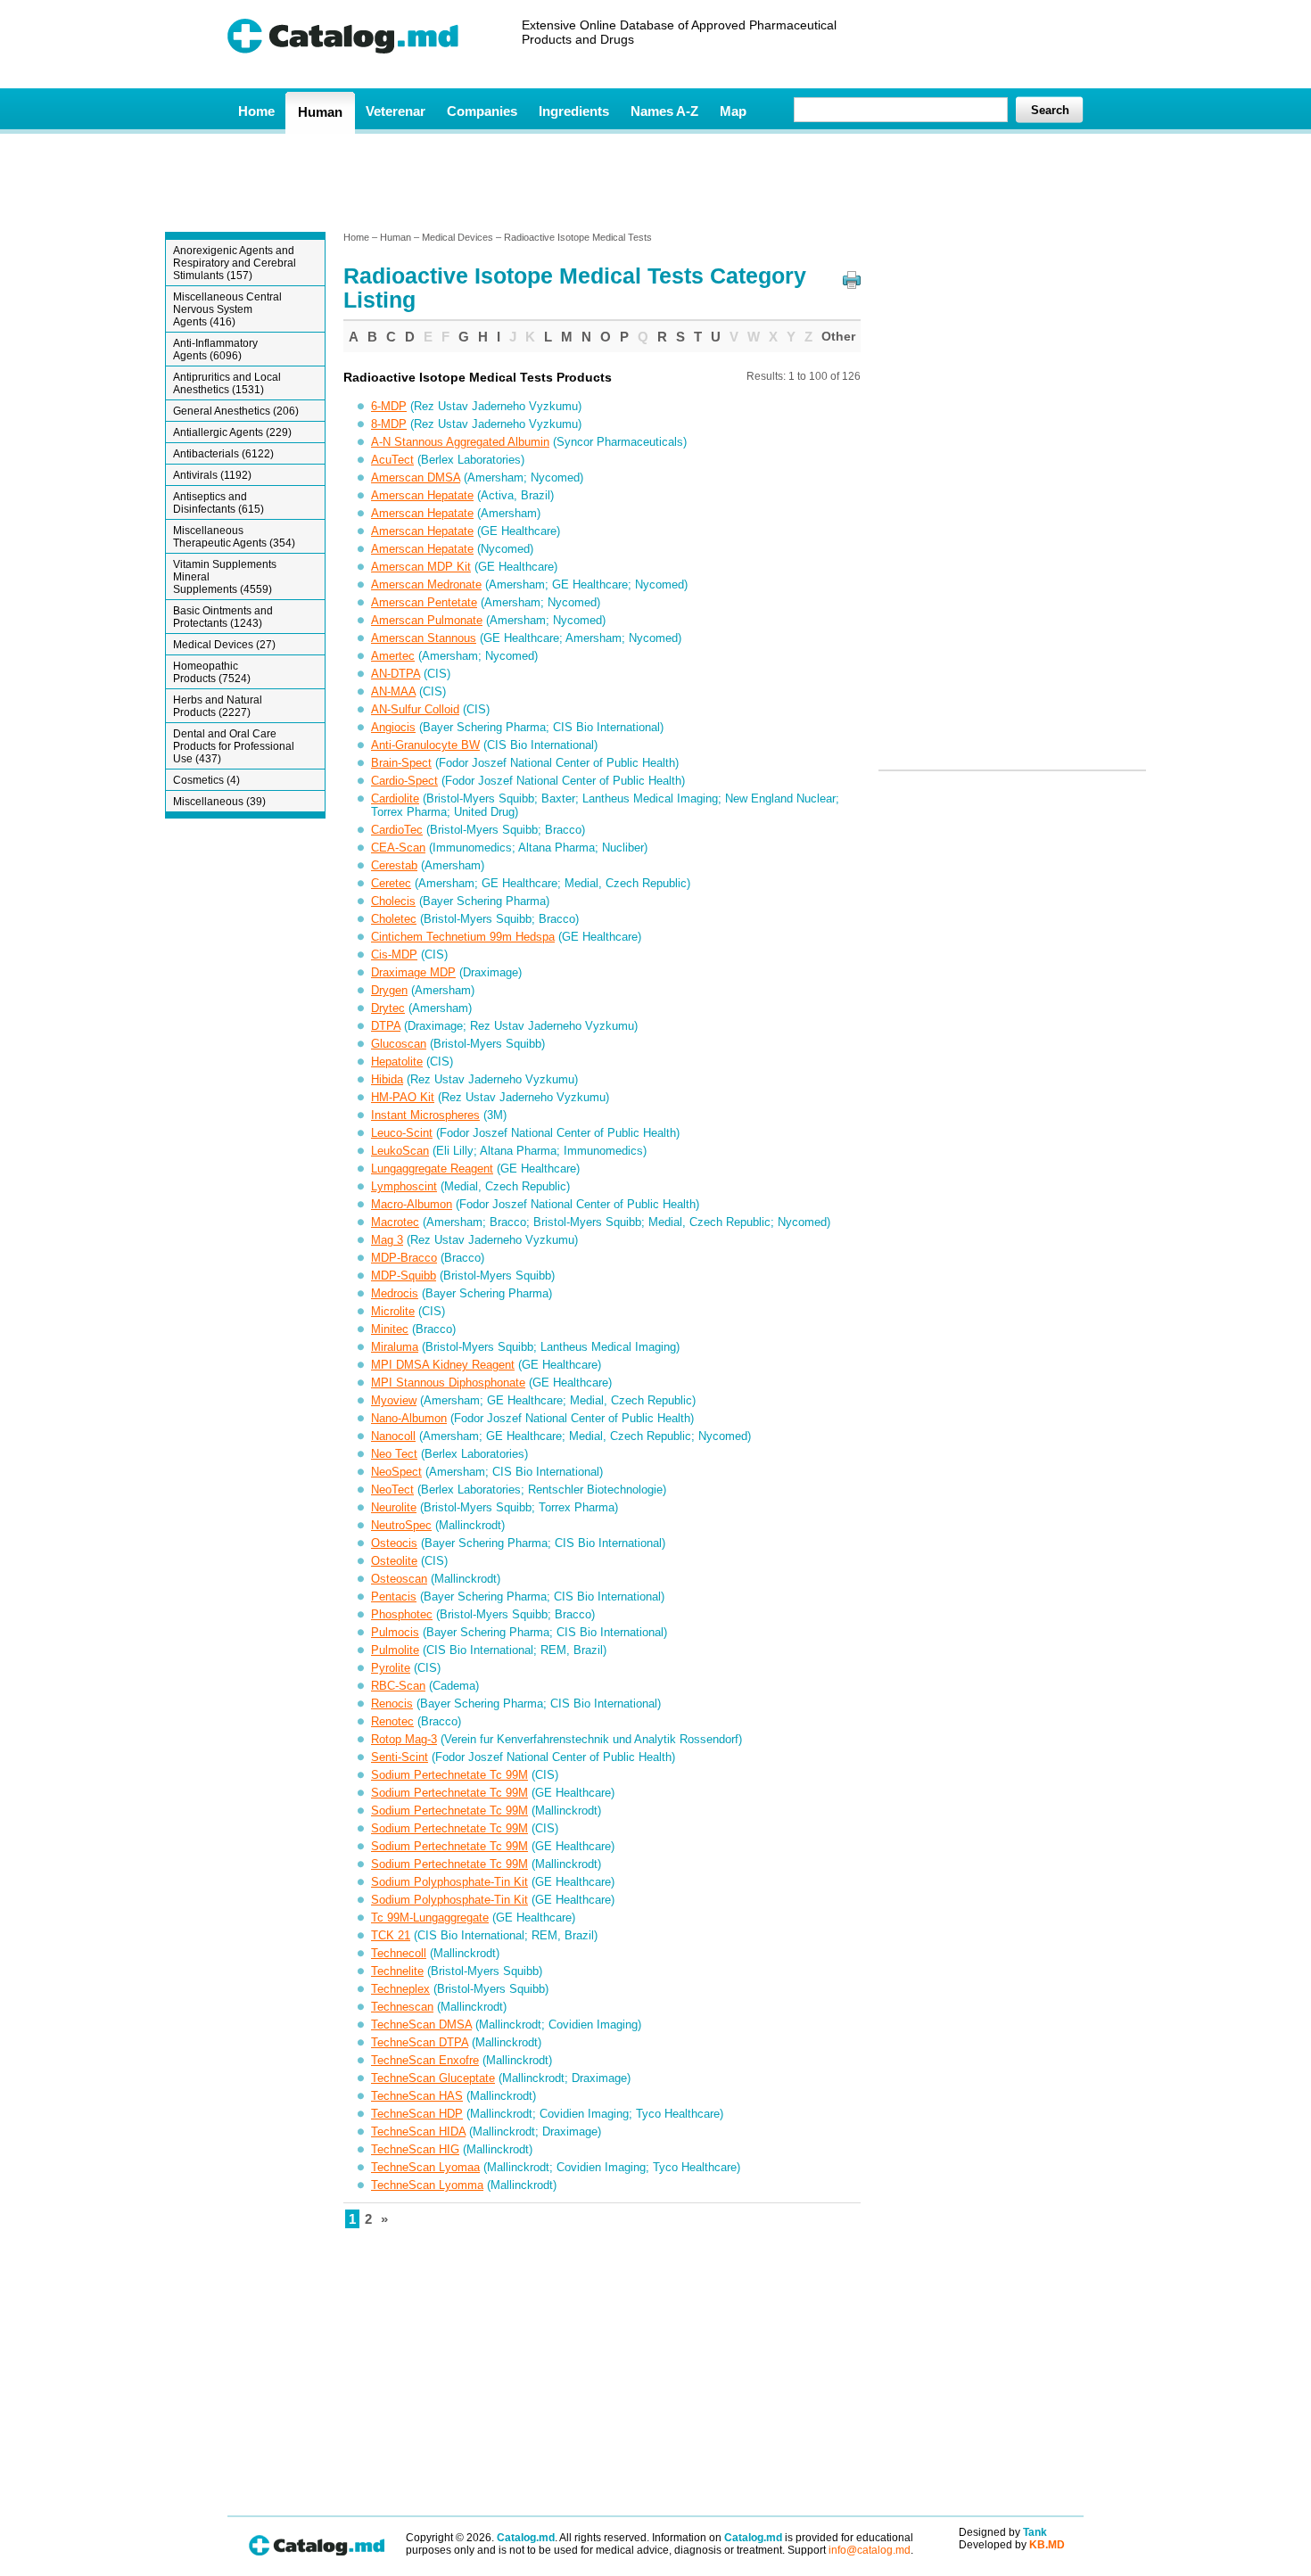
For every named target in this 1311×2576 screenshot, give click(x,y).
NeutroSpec (401, 1525)
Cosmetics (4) (206, 780)
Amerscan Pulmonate (427, 620)
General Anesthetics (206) (236, 411)
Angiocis (393, 727)
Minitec (390, 1329)
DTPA (386, 1026)
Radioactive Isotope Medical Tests (578, 237)
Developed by (1012, 2545)
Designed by (1003, 2532)
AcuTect (392, 460)
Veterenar (396, 111)
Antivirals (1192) (212, 475)
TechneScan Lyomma (427, 2185)
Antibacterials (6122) (223, 454)
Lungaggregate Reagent (432, 1169)
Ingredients (574, 111)
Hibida (387, 1079)
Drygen (389, 990)
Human (320, 112)
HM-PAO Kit (403, 1097)
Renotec (392, 1721)
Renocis (392, 1704)
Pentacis (394, 1597)
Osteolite (394, 1561)
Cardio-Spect (404, 781)
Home (256, 111)
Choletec (394, 919)
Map (733, 111)
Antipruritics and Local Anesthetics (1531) (227, 383)
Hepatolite (397, 1062)
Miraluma (395, 1347)
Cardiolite (395, 798)
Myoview (394, 1400)
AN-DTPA (396, 674)
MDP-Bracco (404, 1258)
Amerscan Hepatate (422, 495)
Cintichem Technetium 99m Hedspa (463, 937)
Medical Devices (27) (224, 645)
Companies (482, 111)
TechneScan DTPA (420, 2042)
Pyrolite (391, 1668)
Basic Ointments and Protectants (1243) (223, 617)
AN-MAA (393, 691)
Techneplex (400, 1989)
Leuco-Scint (402, 1133)
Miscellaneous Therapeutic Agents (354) (234, 537)
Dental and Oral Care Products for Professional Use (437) (234, 746)
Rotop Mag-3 (404, 1739)
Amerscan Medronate (426, 584)
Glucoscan (399, 1044)
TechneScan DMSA (421, 2025)
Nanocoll (393, 1436)
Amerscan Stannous (424, 638)
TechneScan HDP (417, 2114)
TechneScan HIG (415, 2149)
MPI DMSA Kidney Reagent (443, 1365)
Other (838, 336)
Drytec (388, 1008)
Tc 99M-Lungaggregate (430, 1918)
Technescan (402, 2007)
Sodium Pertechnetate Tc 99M (449, 1775)
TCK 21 (391, 1935)
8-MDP (389, 424)
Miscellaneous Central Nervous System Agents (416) (227, 309)
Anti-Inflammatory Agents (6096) (215, 350)
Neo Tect (394, 1454)
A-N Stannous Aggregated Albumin (460, 442)
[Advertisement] (655, 181)
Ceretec (391, 883)
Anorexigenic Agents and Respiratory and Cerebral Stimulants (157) (235, 263)
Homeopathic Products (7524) (212, 672)
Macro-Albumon (412, 1204)
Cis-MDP (394, 955)
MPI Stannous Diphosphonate (448, 1383)
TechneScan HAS (417, 2096)
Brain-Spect (401, 763)
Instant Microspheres (425, 1115)
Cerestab (394, 865)
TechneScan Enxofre (425, 2060)
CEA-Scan (398, 848)
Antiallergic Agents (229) (232, 432)
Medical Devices (458, 237)
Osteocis (394, 1543)
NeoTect (392, 1490)
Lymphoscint (404, 1186)
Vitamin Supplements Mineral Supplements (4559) (225, 577)
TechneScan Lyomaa (425, 2167)
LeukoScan (400, 1151)
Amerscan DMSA (416, 477)
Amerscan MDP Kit (421, 567)
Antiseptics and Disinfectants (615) (218, 503)
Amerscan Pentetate (424, 602)
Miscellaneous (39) (219, 802)
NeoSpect (396, 1472)
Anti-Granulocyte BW (425, 745)
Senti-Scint (400, 1757)
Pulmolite (395, 1650)
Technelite (397, 1971)
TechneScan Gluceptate (433, 2078)
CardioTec (397, 830)
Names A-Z (664, 111)
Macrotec (395, 1222)
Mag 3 (387, 1240)
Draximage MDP (413, 972)
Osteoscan (399, 1579)
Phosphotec (402, 1614)
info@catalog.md (870, 2550)
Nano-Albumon (409, 1418)
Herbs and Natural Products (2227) (218, 706)
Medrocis (395, 1293)
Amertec (393, 656)
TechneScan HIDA (418, 2132)
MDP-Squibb (404, 1276)
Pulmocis (395, 1632)
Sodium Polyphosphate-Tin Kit (449, 1882)
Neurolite (394, 1507)
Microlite (393, 1311)
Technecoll (399, 1953)
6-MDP (389, 406)
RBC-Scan (398, 1686)
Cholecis (393, 901)
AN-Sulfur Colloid (415, 709)
